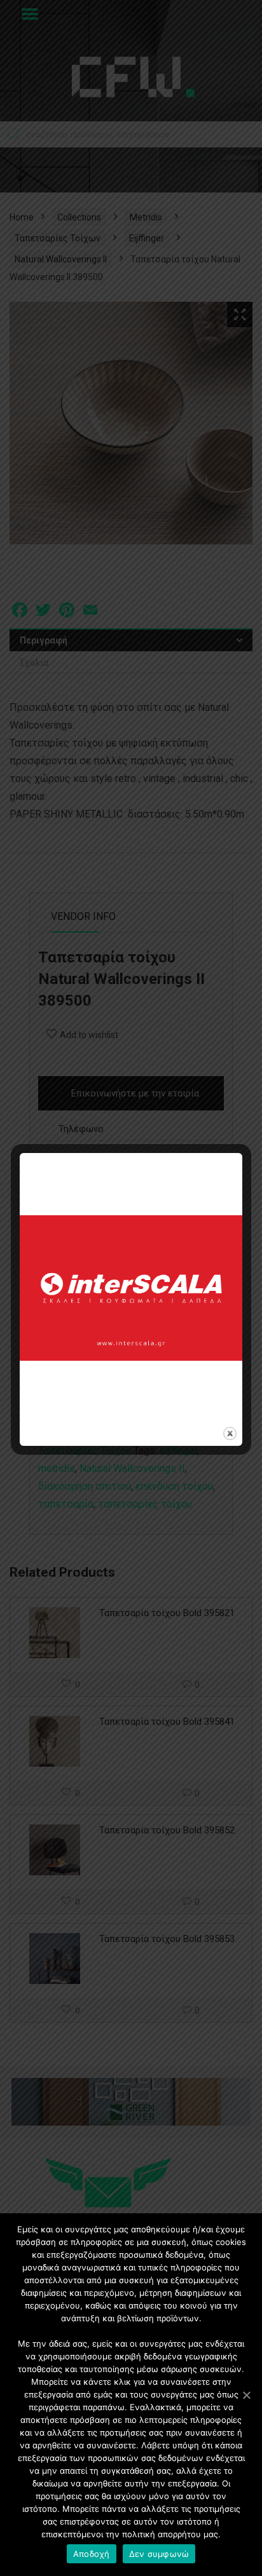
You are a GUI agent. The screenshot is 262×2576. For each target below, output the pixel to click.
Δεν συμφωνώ (159, 2554)
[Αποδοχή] (246, 2395)
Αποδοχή (92, 2554)
